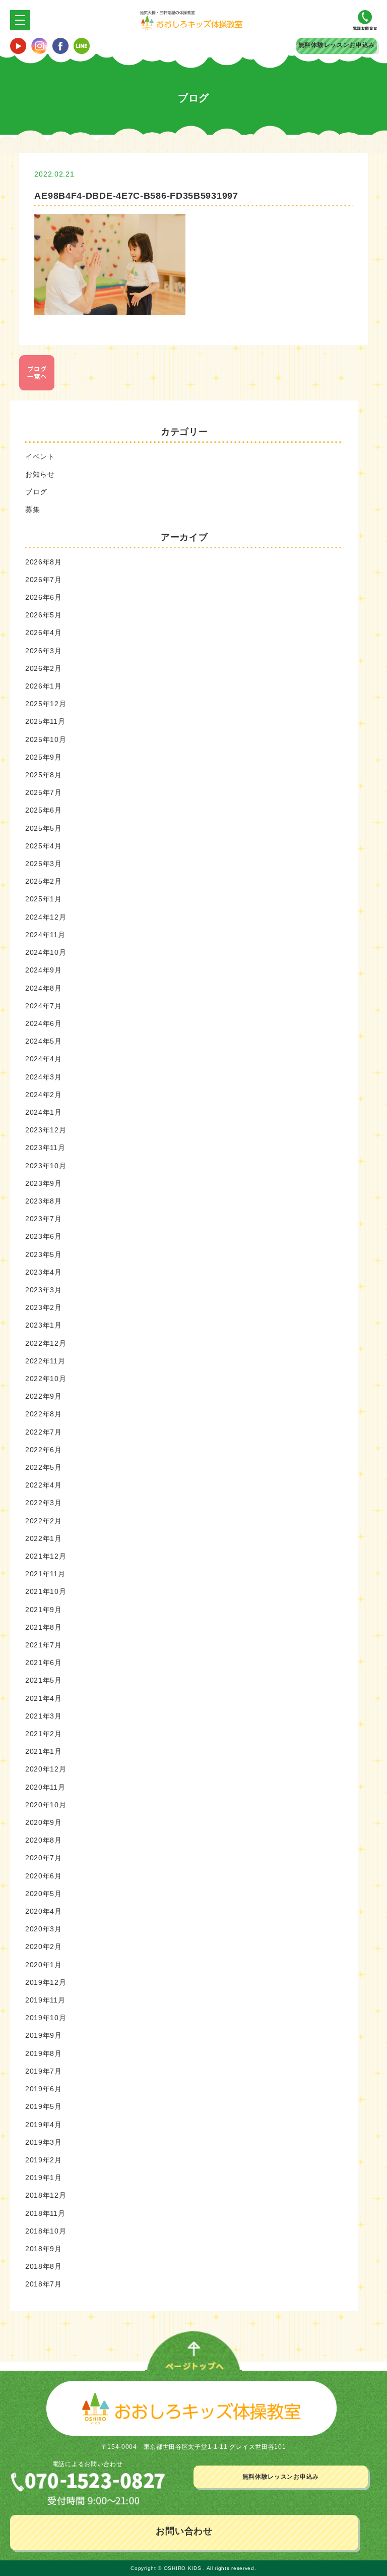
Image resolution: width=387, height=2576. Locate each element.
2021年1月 (44, 1751)
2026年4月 (44, 633)
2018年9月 (44, 2249)
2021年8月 (44, 1627)
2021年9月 (44, 1610)
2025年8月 (44, 775)
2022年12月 (46, 1343)
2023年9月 (44, 1183)
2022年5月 (44, 1467)
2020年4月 (44, 1911)
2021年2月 (44, 1734)
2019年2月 (44, 2160)
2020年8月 (44, 1840)
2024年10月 (46, 952)
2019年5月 (44, 2106)
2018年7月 (44, 2284)
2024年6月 (44, 1023)
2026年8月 (44, 562)
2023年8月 (44, 1201)
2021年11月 (45, 1574)
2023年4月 (44, 1272)
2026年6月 (44, 597)
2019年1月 (44, 2178)
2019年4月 (44, 2125)
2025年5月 (44, 828)
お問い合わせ (184, 2531)
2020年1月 (44, 1965)
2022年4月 (44, 1485)
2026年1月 (44, 686)
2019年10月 (46, 2018)
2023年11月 (45, 1148)
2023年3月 (44, 1290)
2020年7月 (44, 1858)
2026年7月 (44, 580)
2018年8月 (44, 2266)
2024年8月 (44, 988)
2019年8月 (44, 2053)
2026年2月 (44, 668)
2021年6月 (44, 1663)
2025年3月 (44, 864)
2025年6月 (44, 810)
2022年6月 (44, 1450)
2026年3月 (44, 651)
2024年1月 (44, 1112)
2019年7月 (44, 2071)
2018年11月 (45, 2213)
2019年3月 (44, 2142)
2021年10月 (46, 1591)
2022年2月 (44, 1521)
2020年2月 (44, 1947)
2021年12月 (46, 1556)
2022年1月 (44, 1538)
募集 (33, 509)
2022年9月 (44, 1396)
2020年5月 (44, 1894)
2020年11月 (45, 1787)
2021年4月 (44, 1698)
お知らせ (40, 474)
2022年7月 (44, 1432)
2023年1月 (44, 1325)
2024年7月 (44, 1006)
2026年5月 (44, 615)
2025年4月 (44, 846)
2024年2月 (44, 1095)
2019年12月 (46, 1982)
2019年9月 (44, 2035)
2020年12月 (46, 1769)
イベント (40, 456)
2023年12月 (46, 1130)
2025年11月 (45, 721)
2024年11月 (45, 935)
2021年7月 (44, 1645)
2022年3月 (44, 1503)
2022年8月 (44, 1414)
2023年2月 (44, 1307)
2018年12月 (46, 2195)
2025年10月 (46, 739)
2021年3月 (44, 1716)
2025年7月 (44, 792)
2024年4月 (44, 1059)
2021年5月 (44, 1680)
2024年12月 (46, 917)
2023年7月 (44, 1219)
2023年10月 (46, 1166)
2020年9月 (44, 1822)
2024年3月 (44, 1077)
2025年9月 (44, 757)
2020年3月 (44, 1929)
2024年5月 (44, 1041)
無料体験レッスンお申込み (337, 45)
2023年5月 (44, 1254)
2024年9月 (44, 970)
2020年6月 (44, 1876)
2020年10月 (46, 1805)
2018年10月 (46, 2231)
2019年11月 (45, 2000)
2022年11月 (45, 1361)
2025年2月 (44, 881)
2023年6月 (44, 1236)
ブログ (36, 492)
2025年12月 (46, 704)
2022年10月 (46, 1379)
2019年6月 (44, 2089)
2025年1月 (44, 899)
